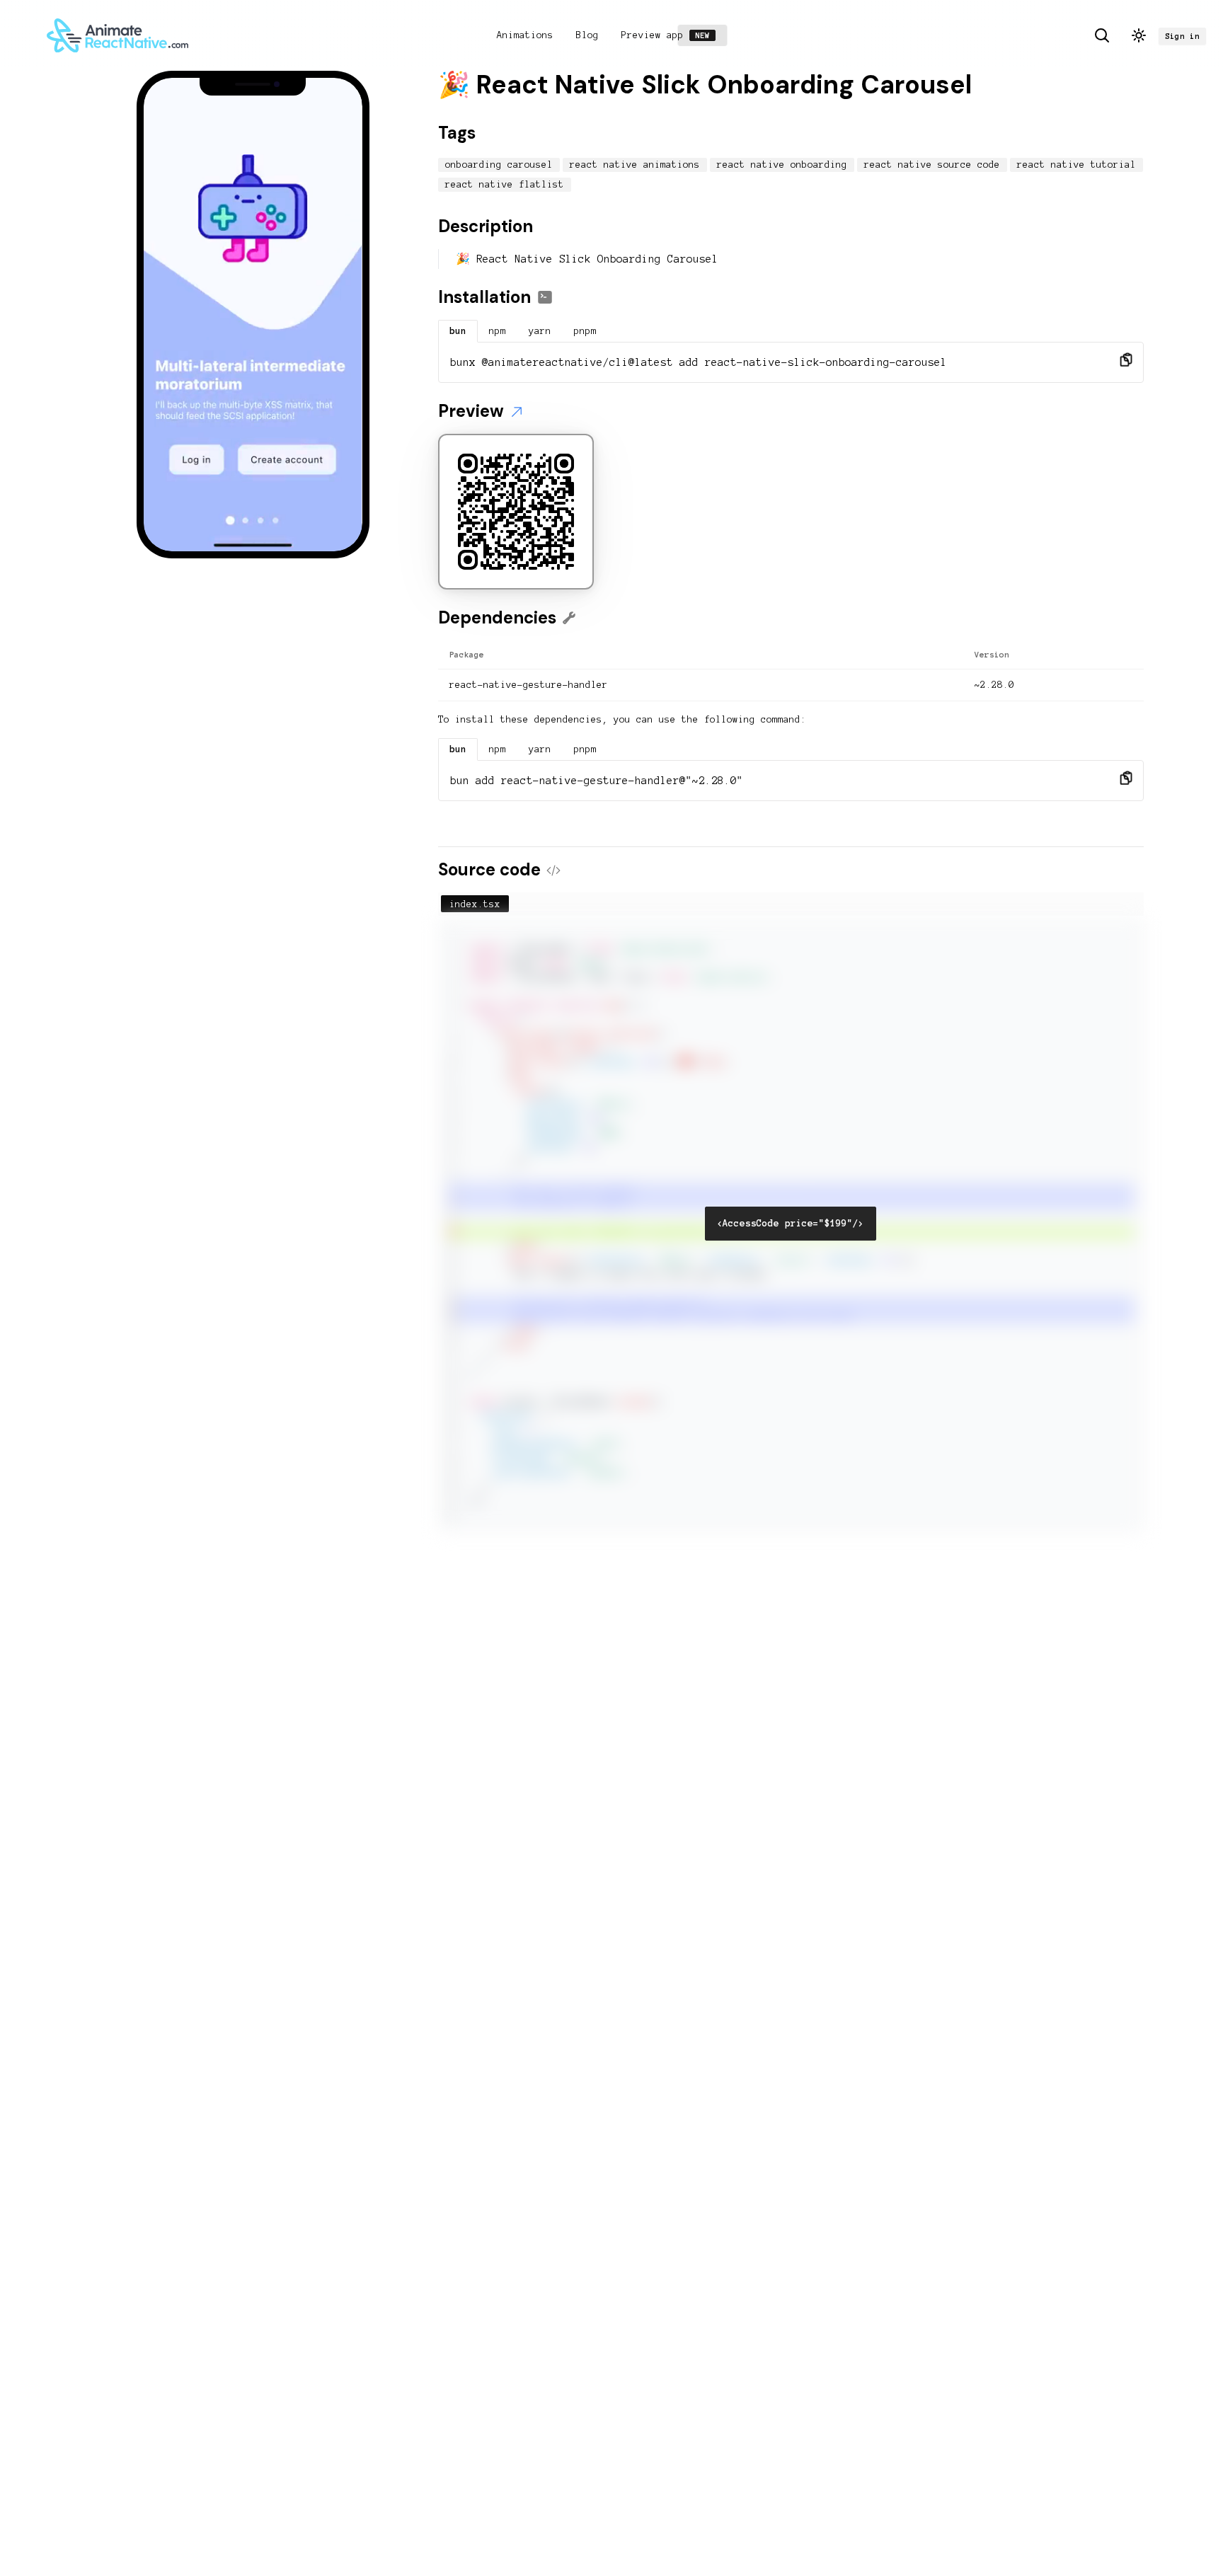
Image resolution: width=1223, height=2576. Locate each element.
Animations (525, 35)
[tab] (458, 331)
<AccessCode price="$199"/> (791, 1224)
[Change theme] (1139, 35)
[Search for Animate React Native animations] (1102, 35)
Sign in (1182, 36)
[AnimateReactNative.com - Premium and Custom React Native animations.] (117, 35)
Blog (587, 35)
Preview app (668, 35)
